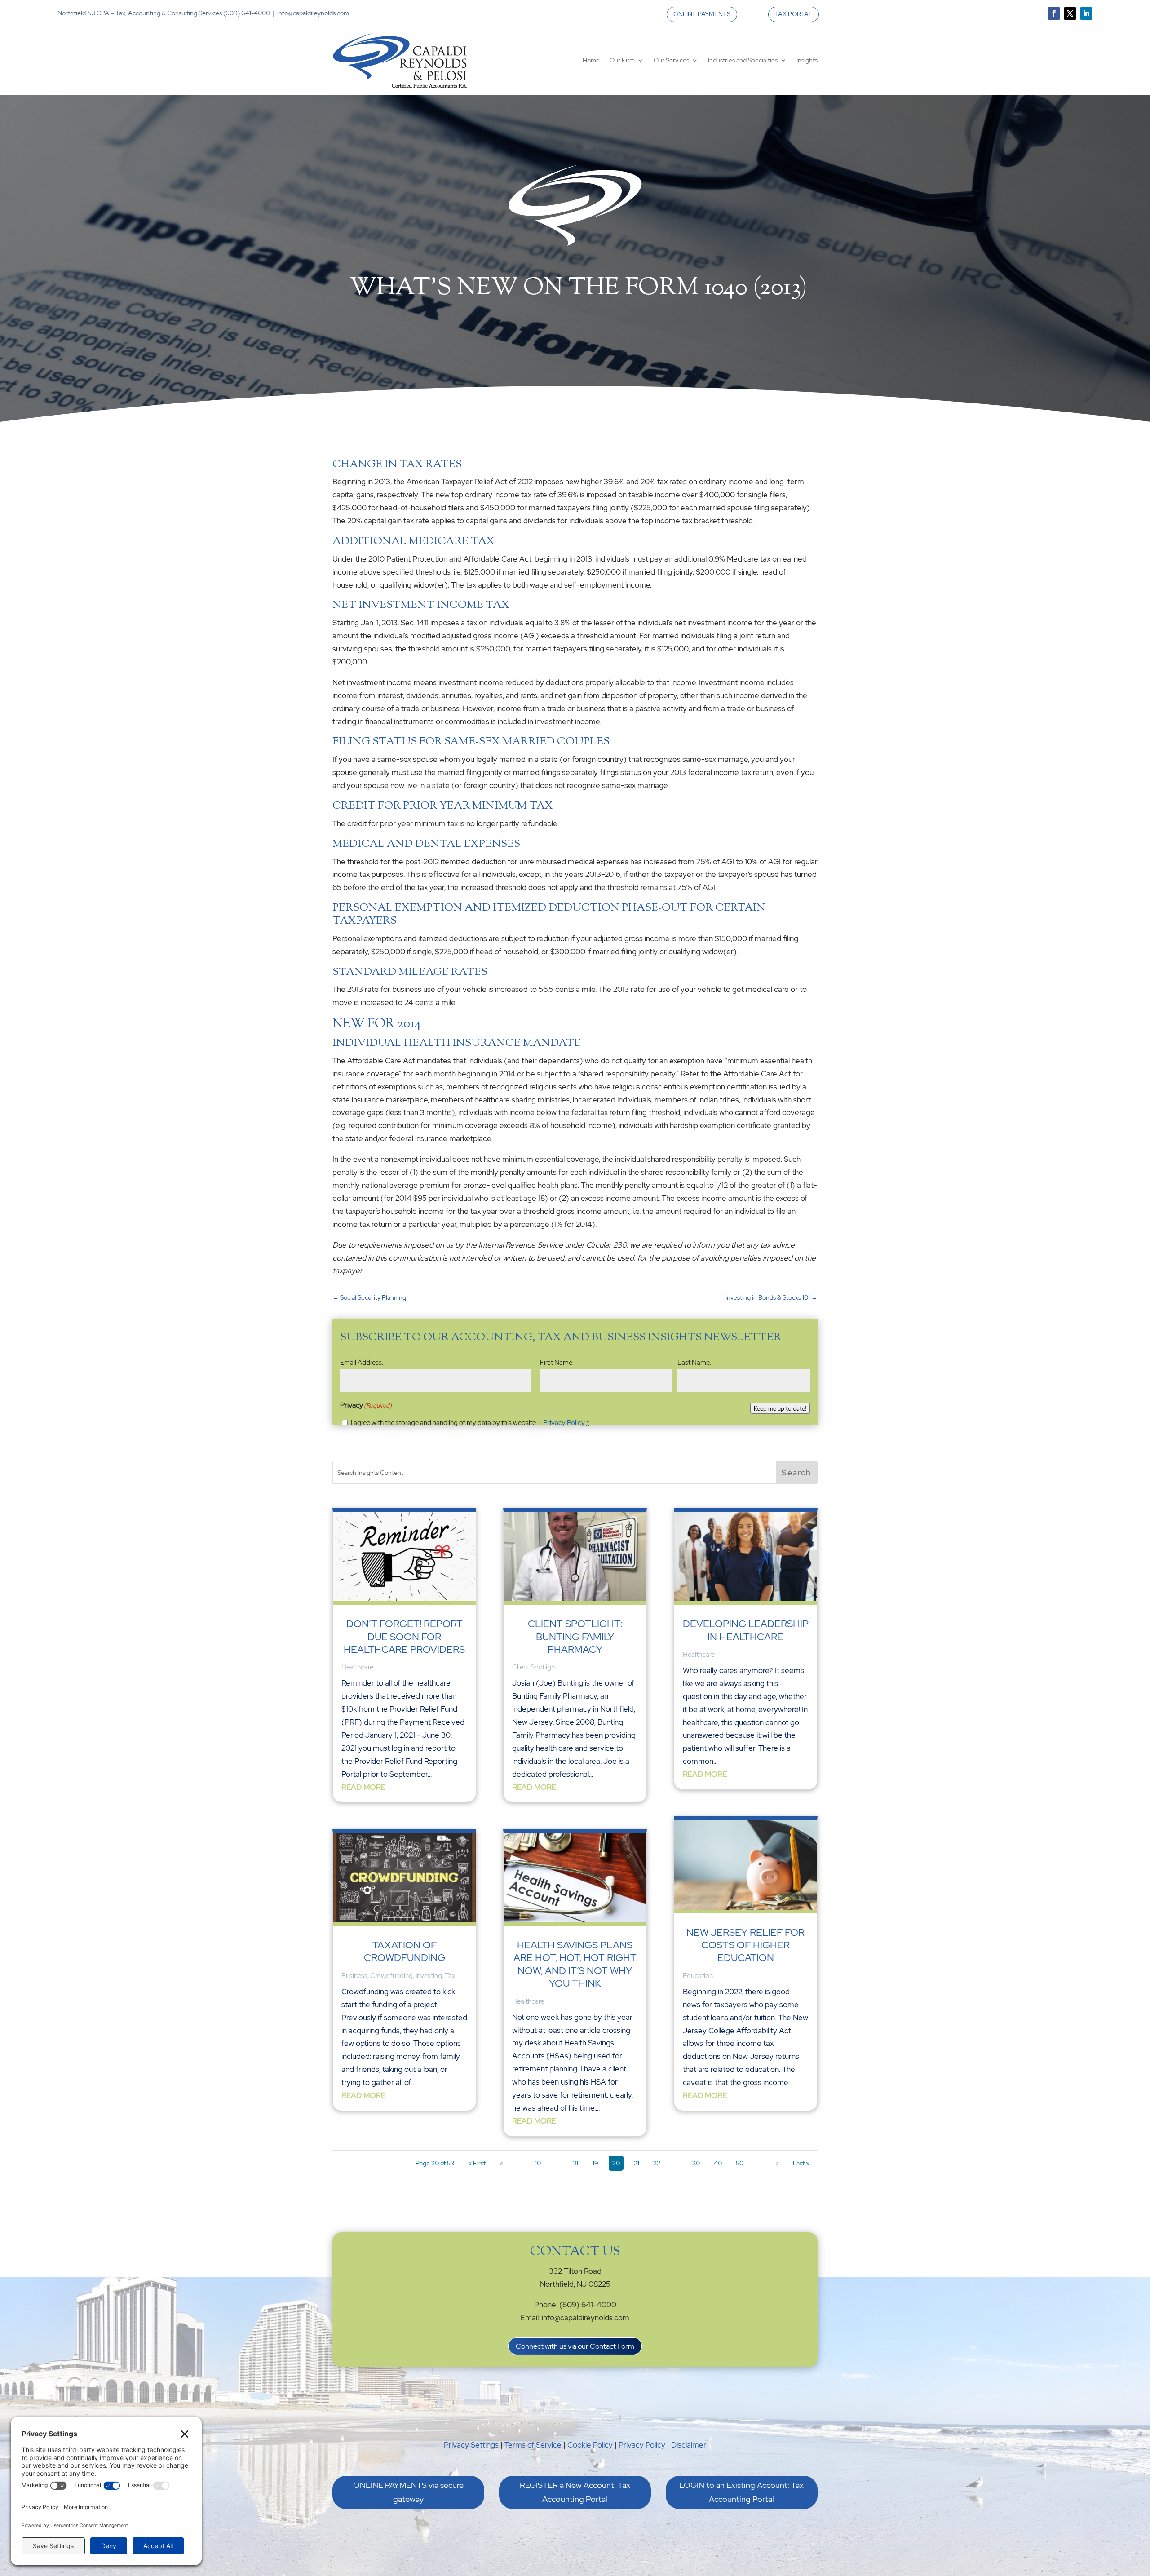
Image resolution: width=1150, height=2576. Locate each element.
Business (354, 1976)
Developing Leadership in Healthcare (746, 1630)
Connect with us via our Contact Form (575, 2346)
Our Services (671, 60)
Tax (450, 1976)
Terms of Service (533, 2445)
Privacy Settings (471, 2445)
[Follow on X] (1070, 13)
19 (595, 2163)
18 (576, 2163)
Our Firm (622, 60)
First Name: (557, 1363)
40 (718, 2163)
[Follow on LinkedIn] (1086, 13)
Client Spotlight (535, 1667)
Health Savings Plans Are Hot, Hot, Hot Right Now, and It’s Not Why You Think (575, 1964)
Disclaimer (689, 2445)
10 (538, 2163)
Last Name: (694, 1363)
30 (696, 2163)
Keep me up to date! (780, 1408)
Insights (807, 60)
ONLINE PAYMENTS (702, 14)
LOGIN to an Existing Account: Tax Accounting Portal (741, 2492)
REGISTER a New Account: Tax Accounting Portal (575, 2492)
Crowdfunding (391, 1976)
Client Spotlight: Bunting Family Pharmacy (575, 1637)
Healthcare (357, 1667)
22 (657, 2163)
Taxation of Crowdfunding (405, 1951)
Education (698, 1976)
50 (740, 2163)
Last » (801, 2163)
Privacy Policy (564, 1423)
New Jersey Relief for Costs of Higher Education (745, 1945)
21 (637, 2163)
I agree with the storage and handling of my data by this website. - (470, 1423)
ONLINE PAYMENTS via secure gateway (408, 2492)
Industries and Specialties (743, 60)
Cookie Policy (590, 2445)
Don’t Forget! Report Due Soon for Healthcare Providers (404, 1637)
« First (477, 2163)
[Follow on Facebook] (1054, 13)
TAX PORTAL (794, 14)
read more (363, 1787)
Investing (429, 1976)
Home (591, 60)
